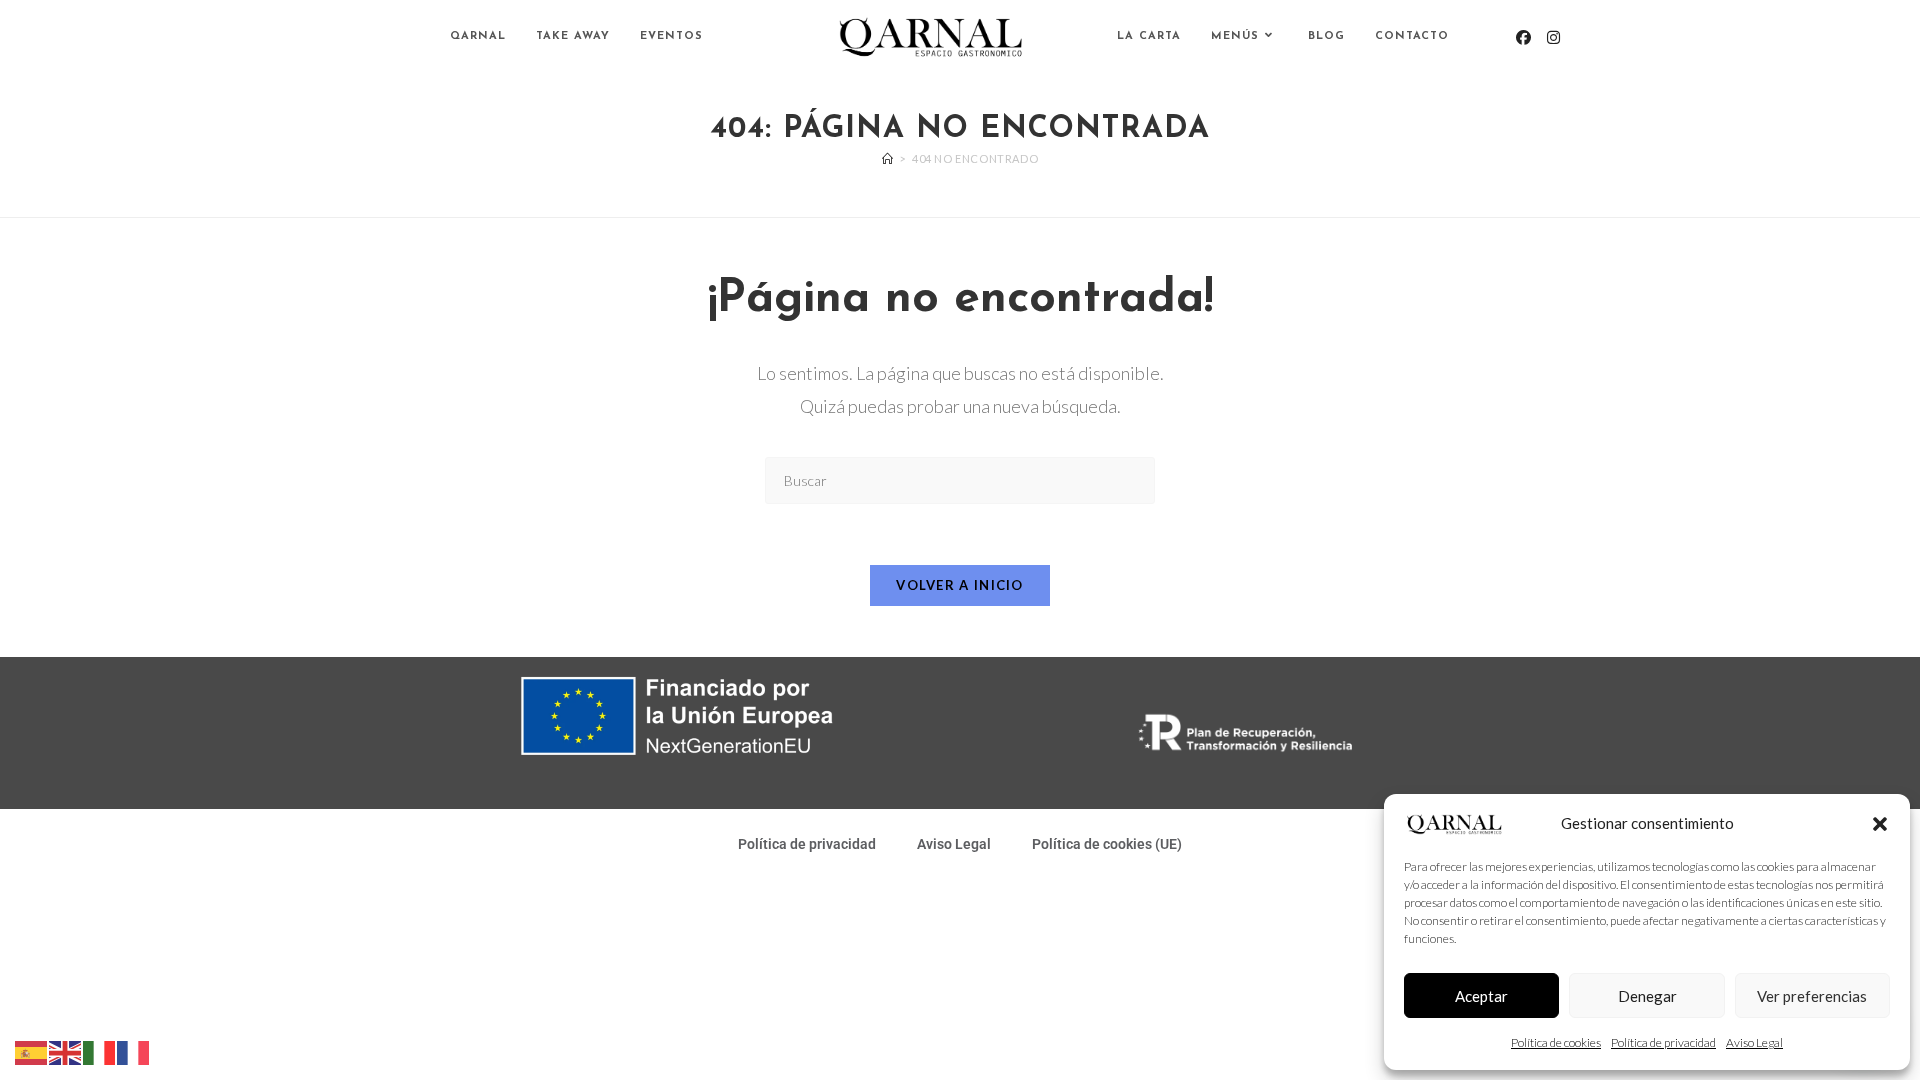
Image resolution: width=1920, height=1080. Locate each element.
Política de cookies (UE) (1107, 844)
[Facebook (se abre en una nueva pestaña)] (1523, 37)
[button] (1880, 824)
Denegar (1647, 996)
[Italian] (100, 1051)
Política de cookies (1556, 1042)
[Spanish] (32, 1051)
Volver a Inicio (960, 585)
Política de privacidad (1663, 1042)
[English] (66, 1051)
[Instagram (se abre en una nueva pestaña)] (1553, 37)
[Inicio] (888, 158)
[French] (134, 1051)
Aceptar (1481, 996)
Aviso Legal (1754, 1042)
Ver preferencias (1812, 996)
